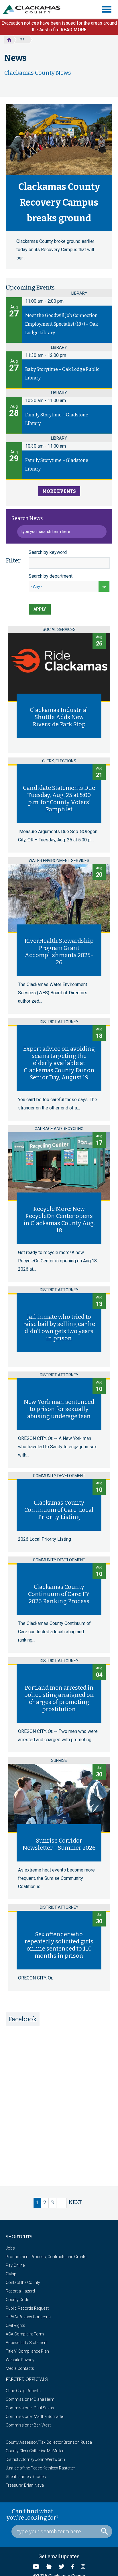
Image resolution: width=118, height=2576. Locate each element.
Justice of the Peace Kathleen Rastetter (40, 2468)
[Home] (34, 9)
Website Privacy (20, 2360)
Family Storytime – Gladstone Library (57, 419)
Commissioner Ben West (28, 2425)
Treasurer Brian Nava (25, 2485)
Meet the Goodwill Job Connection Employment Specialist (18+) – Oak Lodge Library (62, 324)
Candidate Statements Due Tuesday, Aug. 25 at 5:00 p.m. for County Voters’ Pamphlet (59, 799)
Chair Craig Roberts (23, 2391)
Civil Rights (15, 2325)
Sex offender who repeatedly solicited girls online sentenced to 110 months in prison (59, 1945)
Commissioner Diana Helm (30, 2399)
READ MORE (74, 30)
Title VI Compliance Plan (27, 2351)
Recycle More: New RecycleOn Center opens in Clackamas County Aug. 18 (59, 1220)
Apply (40, 609)
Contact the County (23, 2282)
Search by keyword (48, 552)
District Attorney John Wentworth (35, 2459)
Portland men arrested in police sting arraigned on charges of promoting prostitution (59, 1698)
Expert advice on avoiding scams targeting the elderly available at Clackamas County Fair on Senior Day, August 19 (59, 1063)
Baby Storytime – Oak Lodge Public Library (62, 374)
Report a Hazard (20, 2291)
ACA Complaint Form (25, 2334)
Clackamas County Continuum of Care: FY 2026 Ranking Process (59, 1594)
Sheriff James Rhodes (26, 2477)
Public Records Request (27, 2308)
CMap (11, 2274)
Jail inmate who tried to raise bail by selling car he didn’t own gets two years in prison (59, 1328)
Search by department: (51, 576)
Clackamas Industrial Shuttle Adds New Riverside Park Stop (59, 717)
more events (59, 491)
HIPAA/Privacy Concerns (28, 2317)
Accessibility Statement (27, 2343)
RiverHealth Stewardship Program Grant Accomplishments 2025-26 (59, 952)
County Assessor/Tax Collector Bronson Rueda (49, 2442)
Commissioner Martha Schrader (35, 2416)
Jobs (10, 2248)
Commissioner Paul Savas (30, 2408)
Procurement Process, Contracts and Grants (46, 2257)
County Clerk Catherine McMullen (35, 2451)
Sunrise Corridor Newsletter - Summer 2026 (59, 1844)
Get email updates (59, 2556)
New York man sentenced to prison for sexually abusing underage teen (59, 1409)
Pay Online (15, 2265)
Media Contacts (20, 2368)
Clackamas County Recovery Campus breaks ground (59, 202)
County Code (17, 2300)
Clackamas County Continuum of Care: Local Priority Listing (59, 1510)
